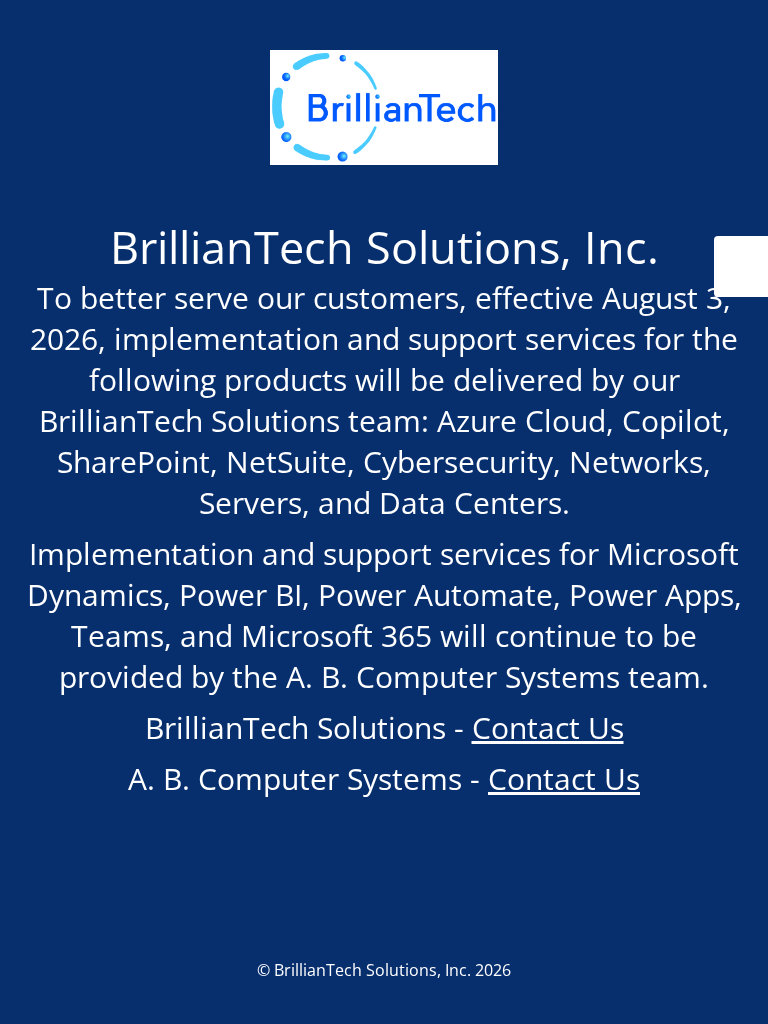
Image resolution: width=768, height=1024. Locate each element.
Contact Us (548, 727)
